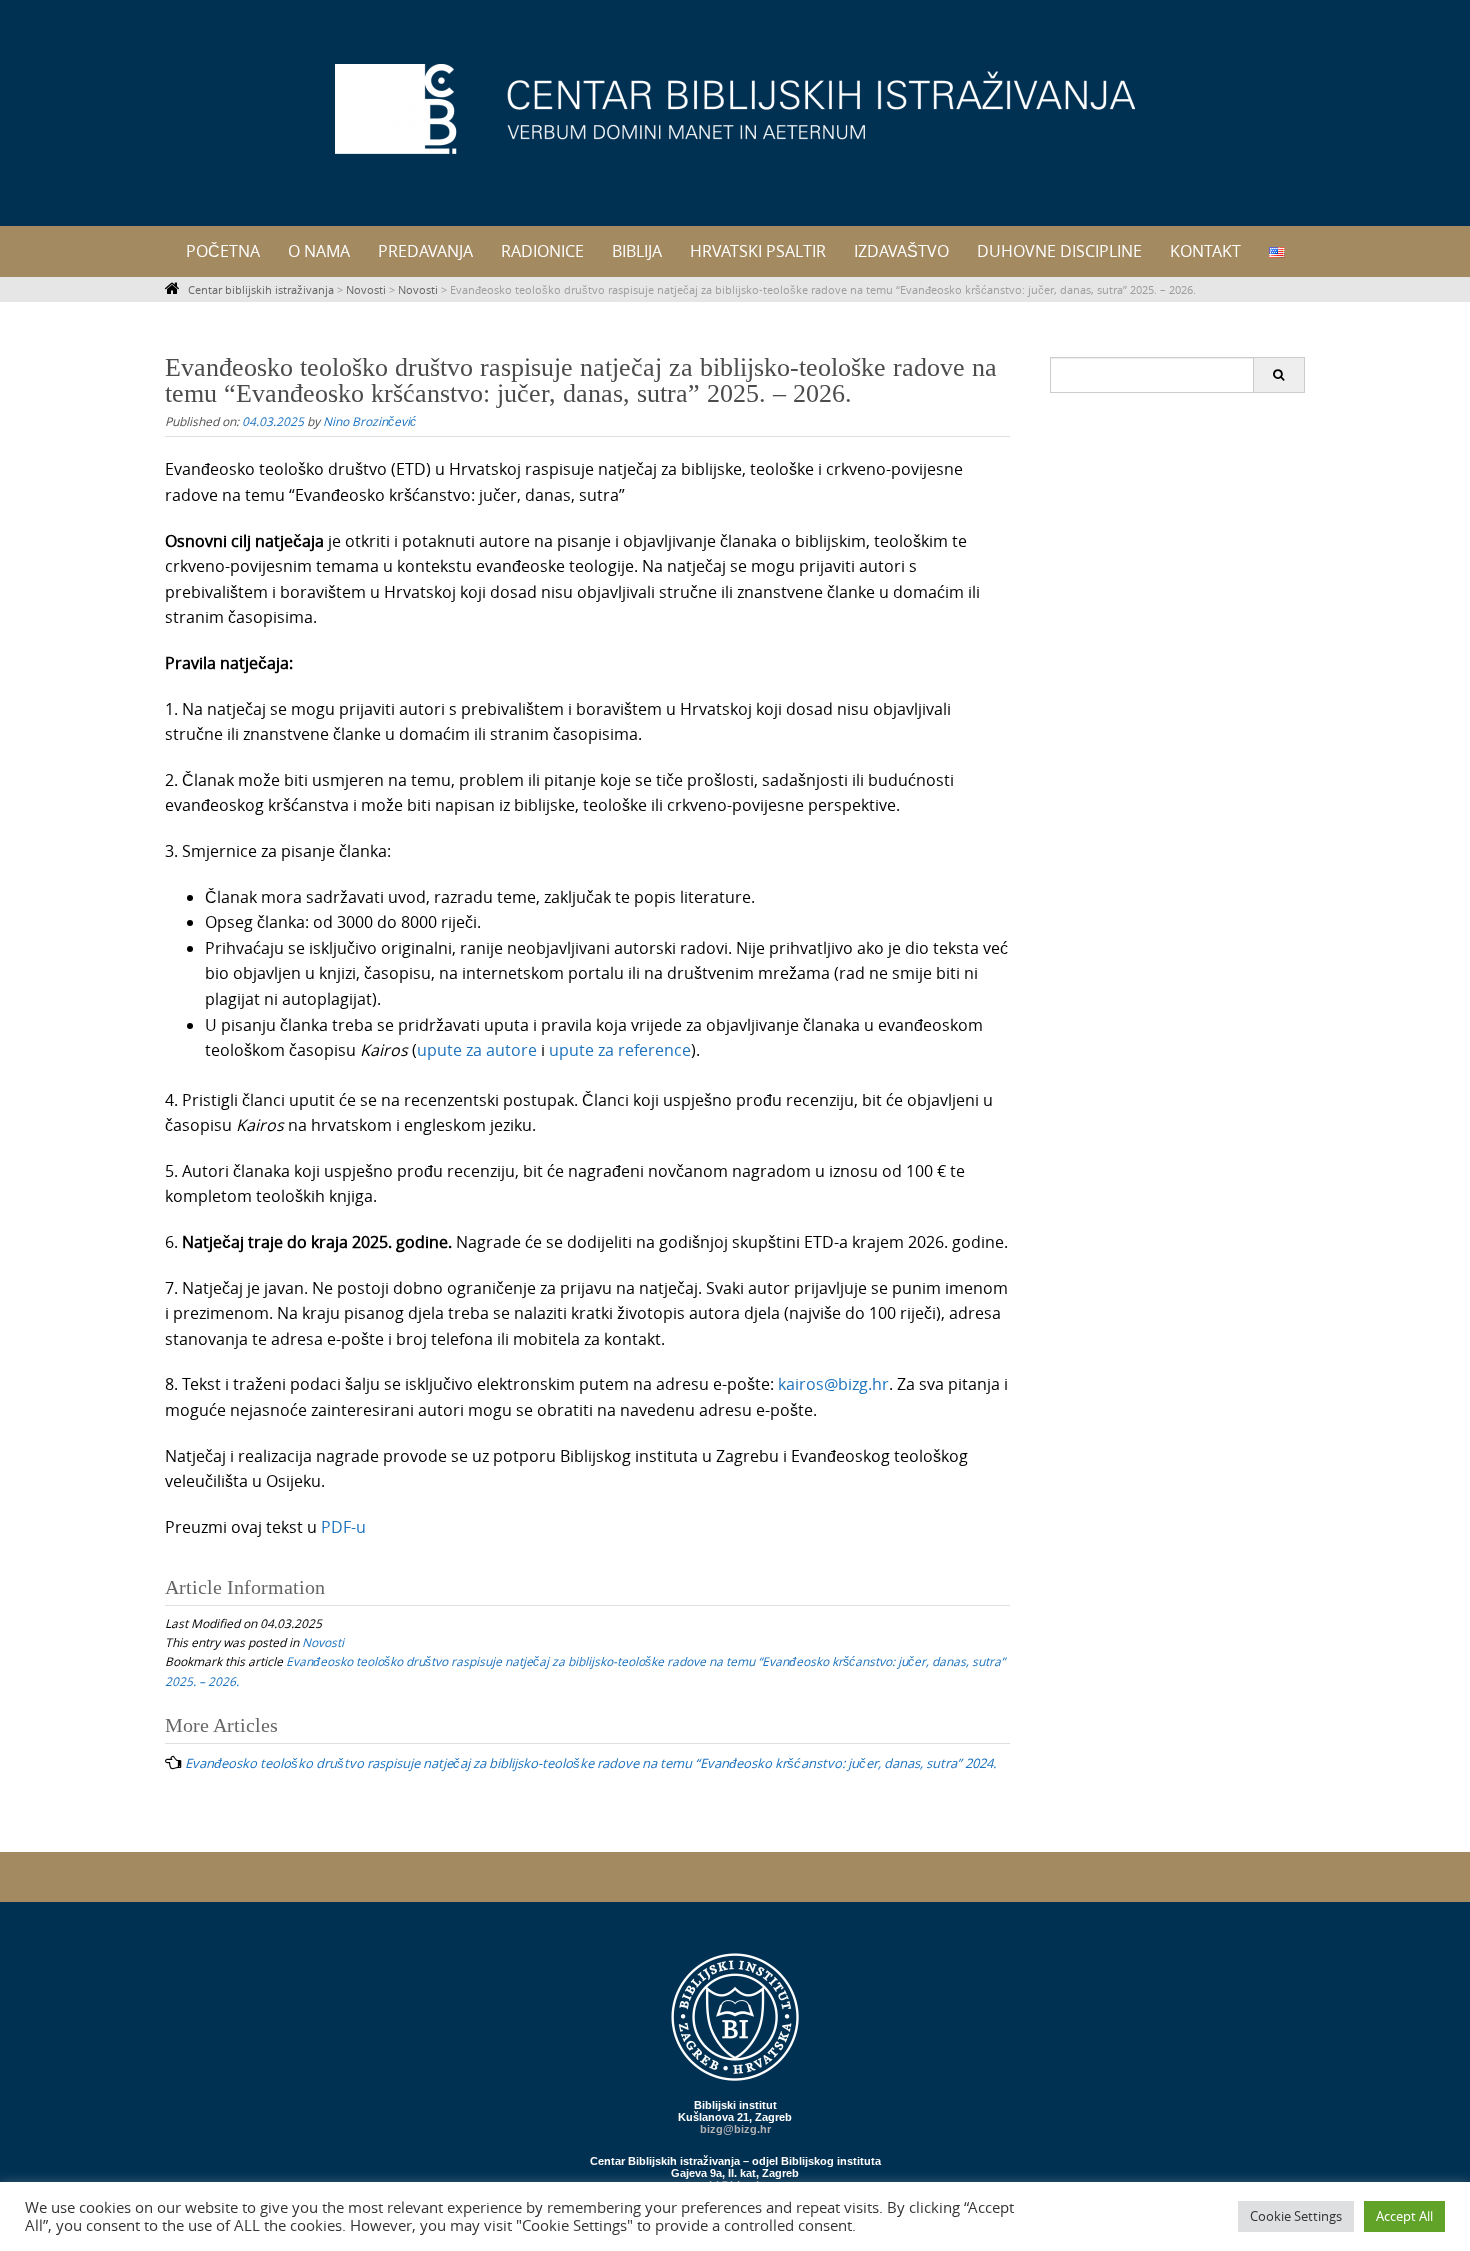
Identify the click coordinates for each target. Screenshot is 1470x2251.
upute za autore (477, 1050)
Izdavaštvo (901, 251)
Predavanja (425, 251)
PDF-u (343, 1527)
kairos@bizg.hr (833, 1384)
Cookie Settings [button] (1296, 2216)
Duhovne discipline (1059, 251)
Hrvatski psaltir (758, 251)
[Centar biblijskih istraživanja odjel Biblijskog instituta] (735, 109)
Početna (223, 251)
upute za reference (620, 1050)
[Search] (1278, 375)
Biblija (637, 251)
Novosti (323, 1642)
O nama (319, 251)
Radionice (542, 251)
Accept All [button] (1404, 2216)
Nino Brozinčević (369, 421)
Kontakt (1205, 251)
